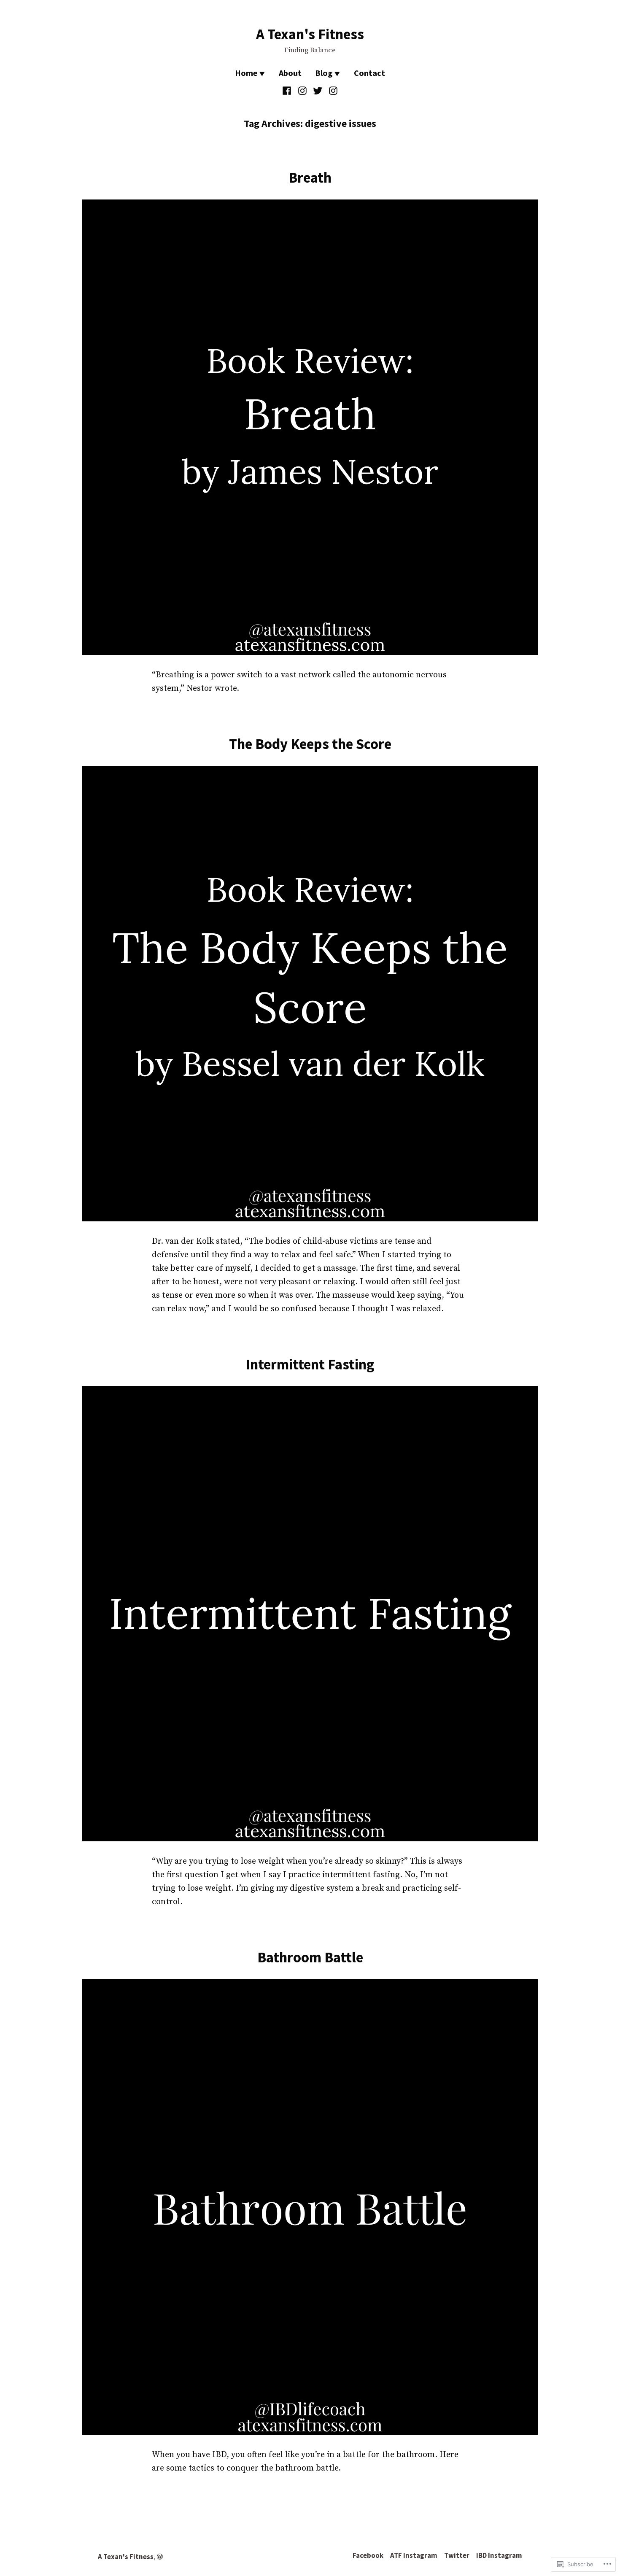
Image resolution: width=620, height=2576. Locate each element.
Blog (324, 73)
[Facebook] (288, 91)
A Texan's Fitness (310, 34)
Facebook (368, 2556)
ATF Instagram (414, 2556)
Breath (310, 177)
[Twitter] (318, 91)
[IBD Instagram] (332, 91)
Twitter (457, 2556)
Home (246, 73)
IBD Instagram (499, 2556)
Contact (369, 73)
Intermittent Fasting (310, 1364)
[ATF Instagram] (302, 91)
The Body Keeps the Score (310, 744)
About (290, 73)
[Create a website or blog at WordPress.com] (160, 2557)
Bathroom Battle (310, 1957)
